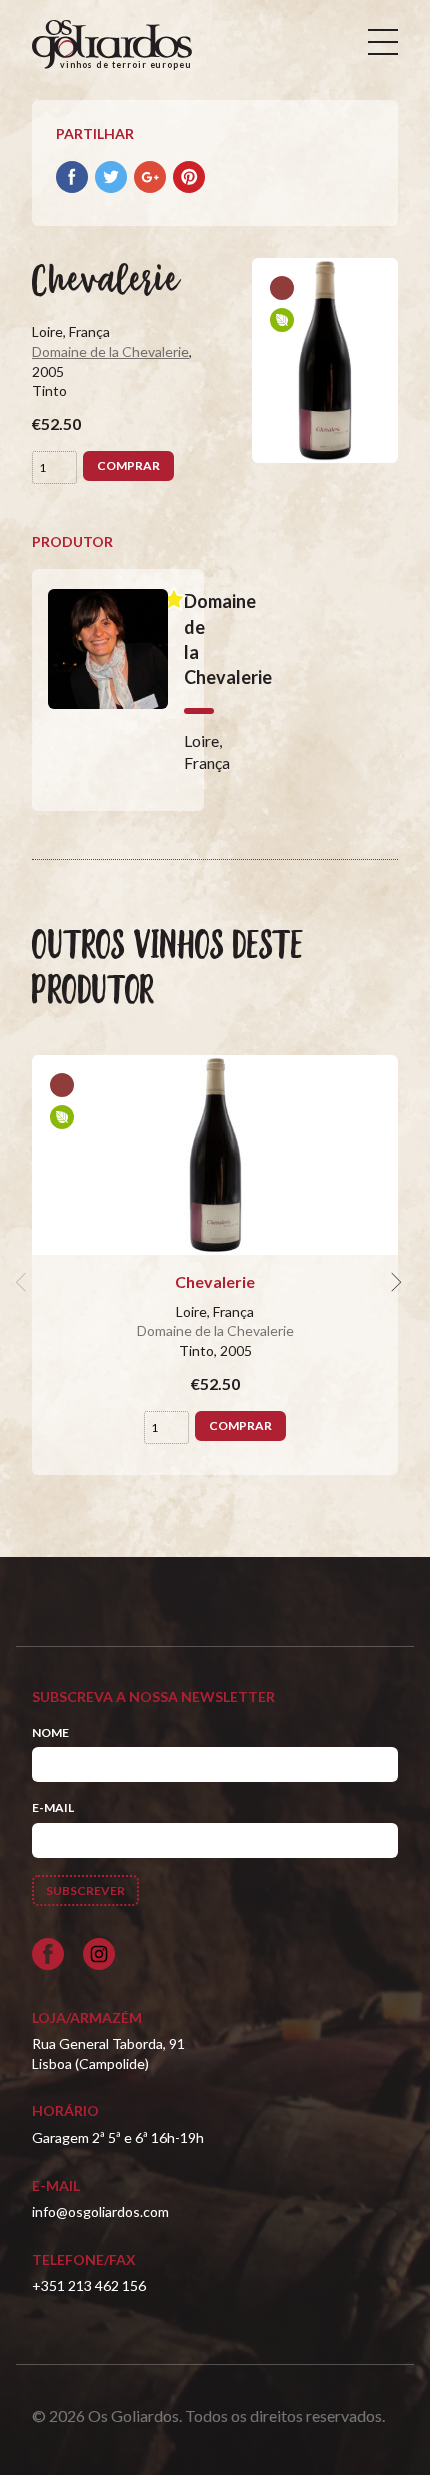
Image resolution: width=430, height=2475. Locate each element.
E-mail (53, 1807)
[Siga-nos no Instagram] (99, 1954)
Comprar (128, 465)
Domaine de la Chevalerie (110, 351)
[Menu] (383, 42)
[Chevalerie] (215, 1155)
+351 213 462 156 (89, 2285)
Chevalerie (215, 1281)
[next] (394, 1282)
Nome (50, 1732)
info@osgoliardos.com (100, 2211)
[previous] (24, 1282)
